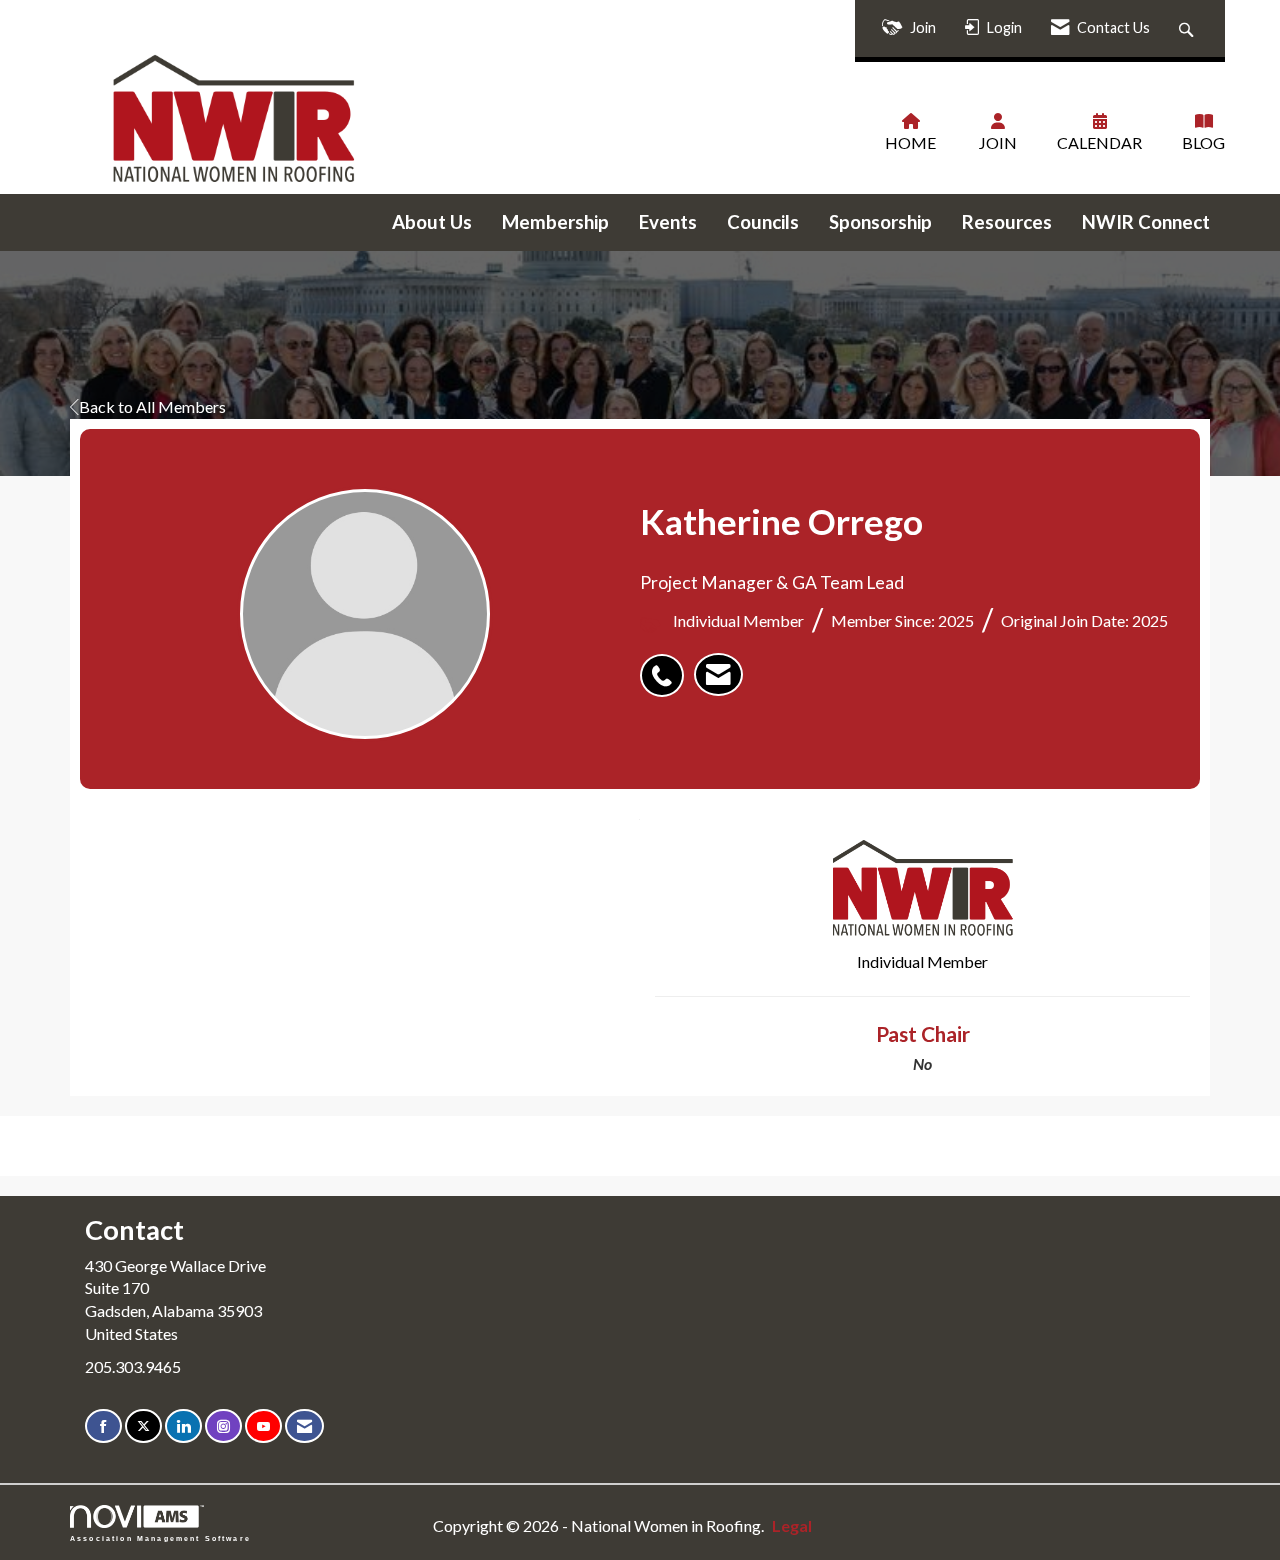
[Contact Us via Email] (304, 1426)
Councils (763, 222)
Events (668, 222)
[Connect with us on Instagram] (223, 1426)
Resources (1007, 222)
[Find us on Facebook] (103, 1426)
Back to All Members (152, 406)
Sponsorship (880, 222)
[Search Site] (1188, 28)
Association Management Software (160, 1538)
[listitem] (667, 665)
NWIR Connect (1146, 222)
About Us (432, 222)
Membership (555, 222)
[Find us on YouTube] (263, 1426)
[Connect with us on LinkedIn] (183, 1426)
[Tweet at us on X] (143, 1426)
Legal (792, 1525)
